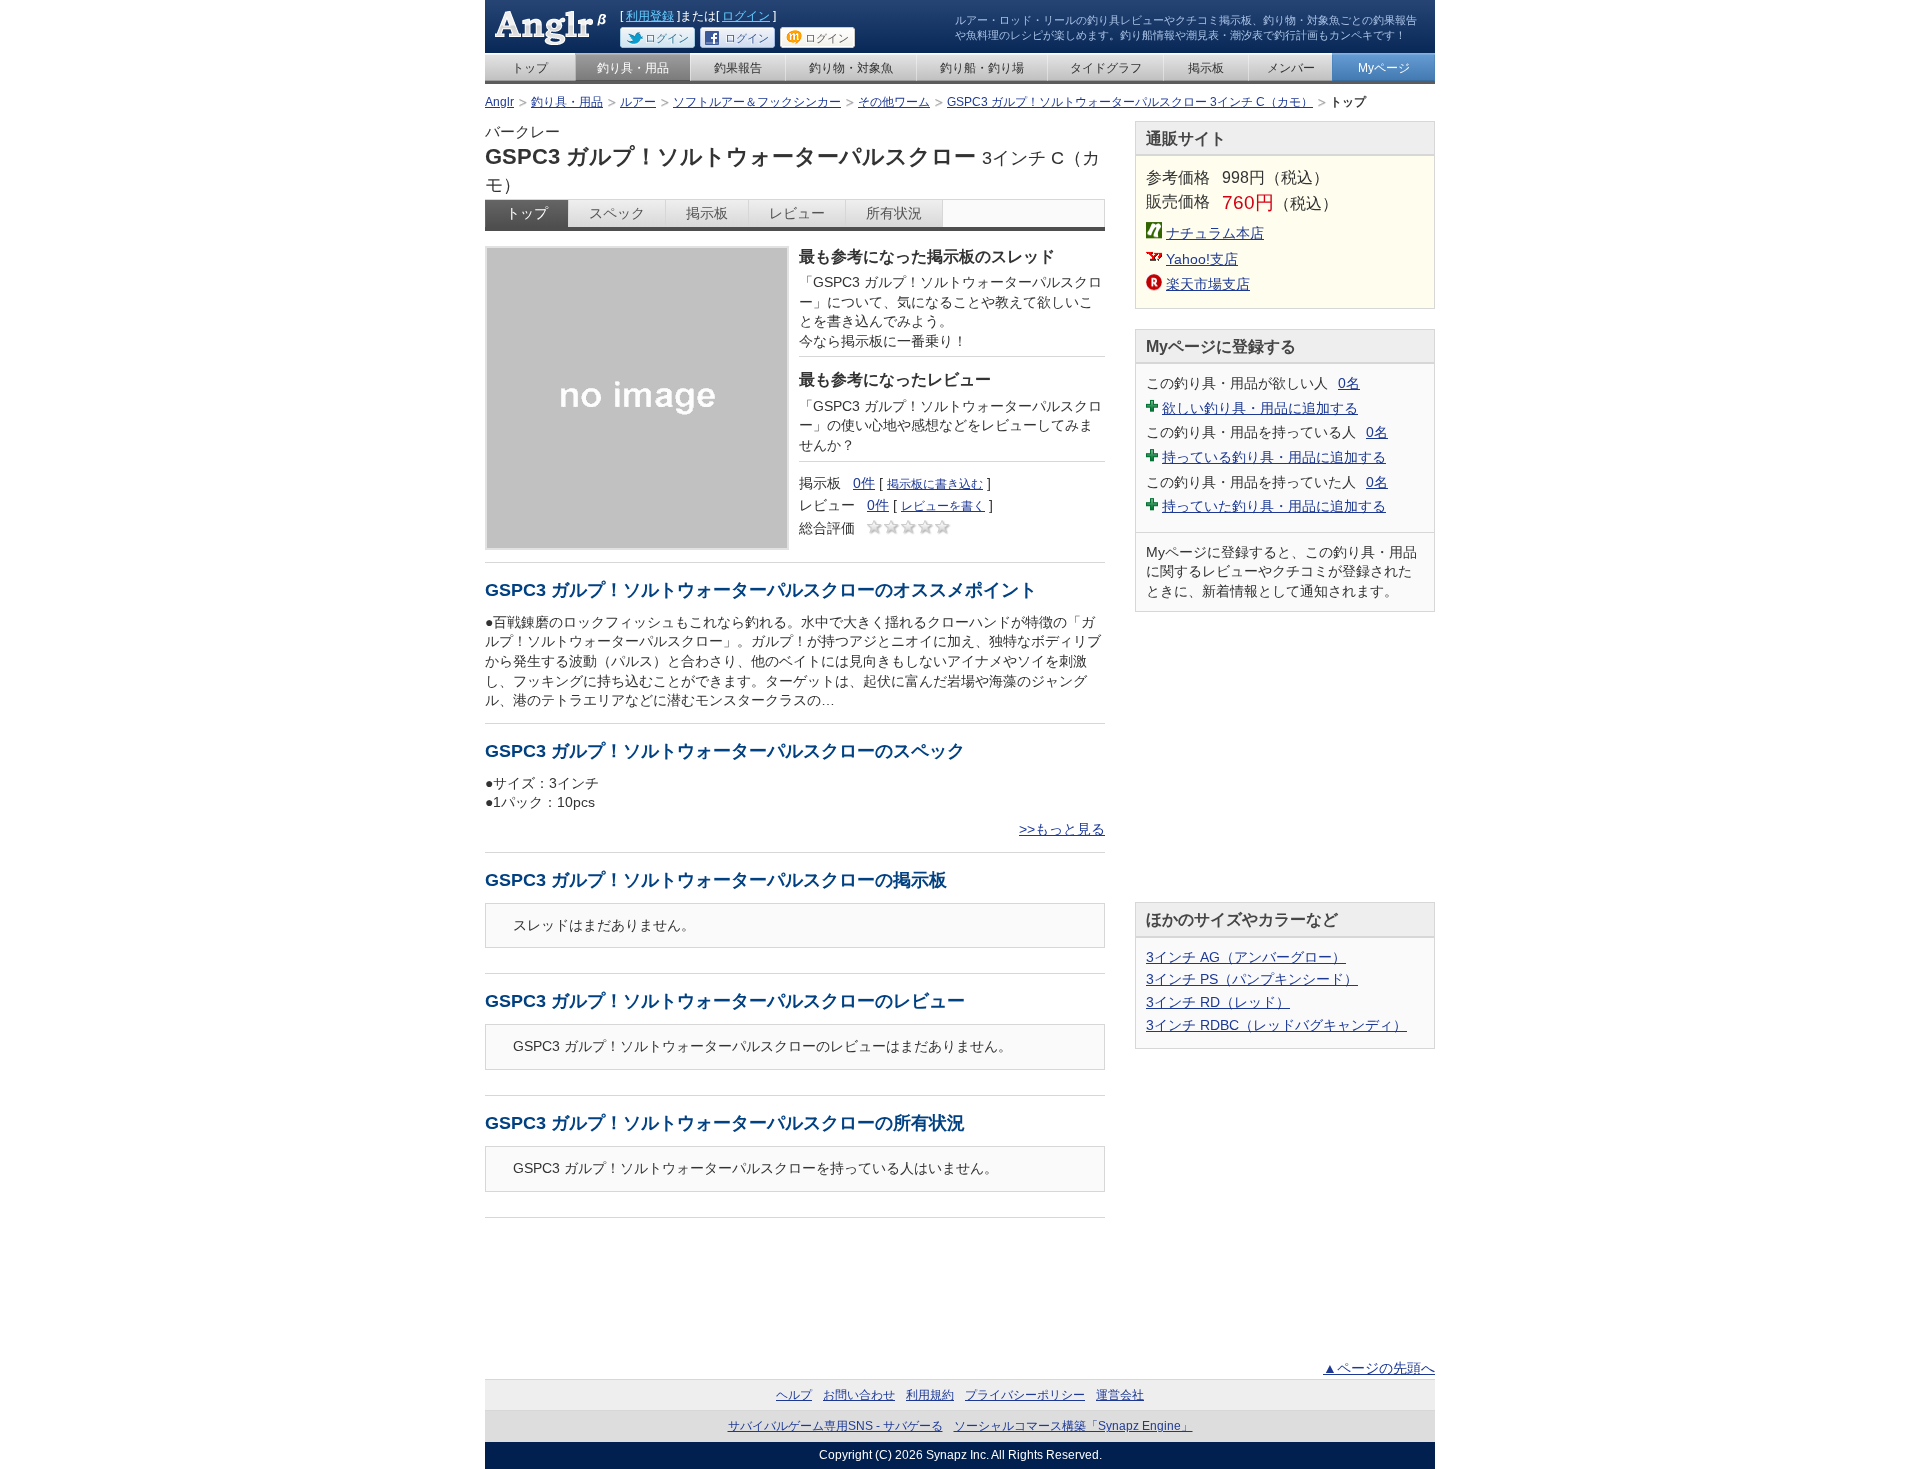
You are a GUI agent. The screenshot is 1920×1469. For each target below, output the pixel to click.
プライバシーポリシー (1025, 1395)
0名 (1349, 383)
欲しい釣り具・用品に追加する (1260, 408)
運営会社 (1120, 1395)
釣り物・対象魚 (851, 68)
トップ (530, 68)
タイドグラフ (1106, 68)
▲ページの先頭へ (1379, 1368)
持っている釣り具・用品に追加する (1274, 457)
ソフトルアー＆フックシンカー (757, 102)
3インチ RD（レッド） (1218, 1002)
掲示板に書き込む (935, 484)
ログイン (746, 16)
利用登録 (650, 16)
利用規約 (930, 1395)
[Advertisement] (1285, 757)
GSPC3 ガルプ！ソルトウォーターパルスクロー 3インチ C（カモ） (1130, 102)
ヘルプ (794, 1395)
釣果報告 (738, 68)
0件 (864, 483)
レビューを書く (943, 506)
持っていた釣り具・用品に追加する (1274, 506)
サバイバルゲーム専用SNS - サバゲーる (835, 1426)
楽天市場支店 (1208, 284)
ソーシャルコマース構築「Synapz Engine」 (1073, 1426)
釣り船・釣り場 (982, 68)
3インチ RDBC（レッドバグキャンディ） (1276, 1025)
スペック (617, 213)
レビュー (797, 213)
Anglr (499, 102)
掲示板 (1206, 68)
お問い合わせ (859, 1395)
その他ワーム (894, 102)
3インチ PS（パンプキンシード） (1252, 979)
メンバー (1291, 68)
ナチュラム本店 (1215, 233)
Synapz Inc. (957, 1455)
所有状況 (894, 213)
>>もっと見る (1062, 829)
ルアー (638, 102)
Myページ (1384, 68)
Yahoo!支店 (1202, 259)
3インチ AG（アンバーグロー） (1246, 957)
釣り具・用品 (633, 68)
